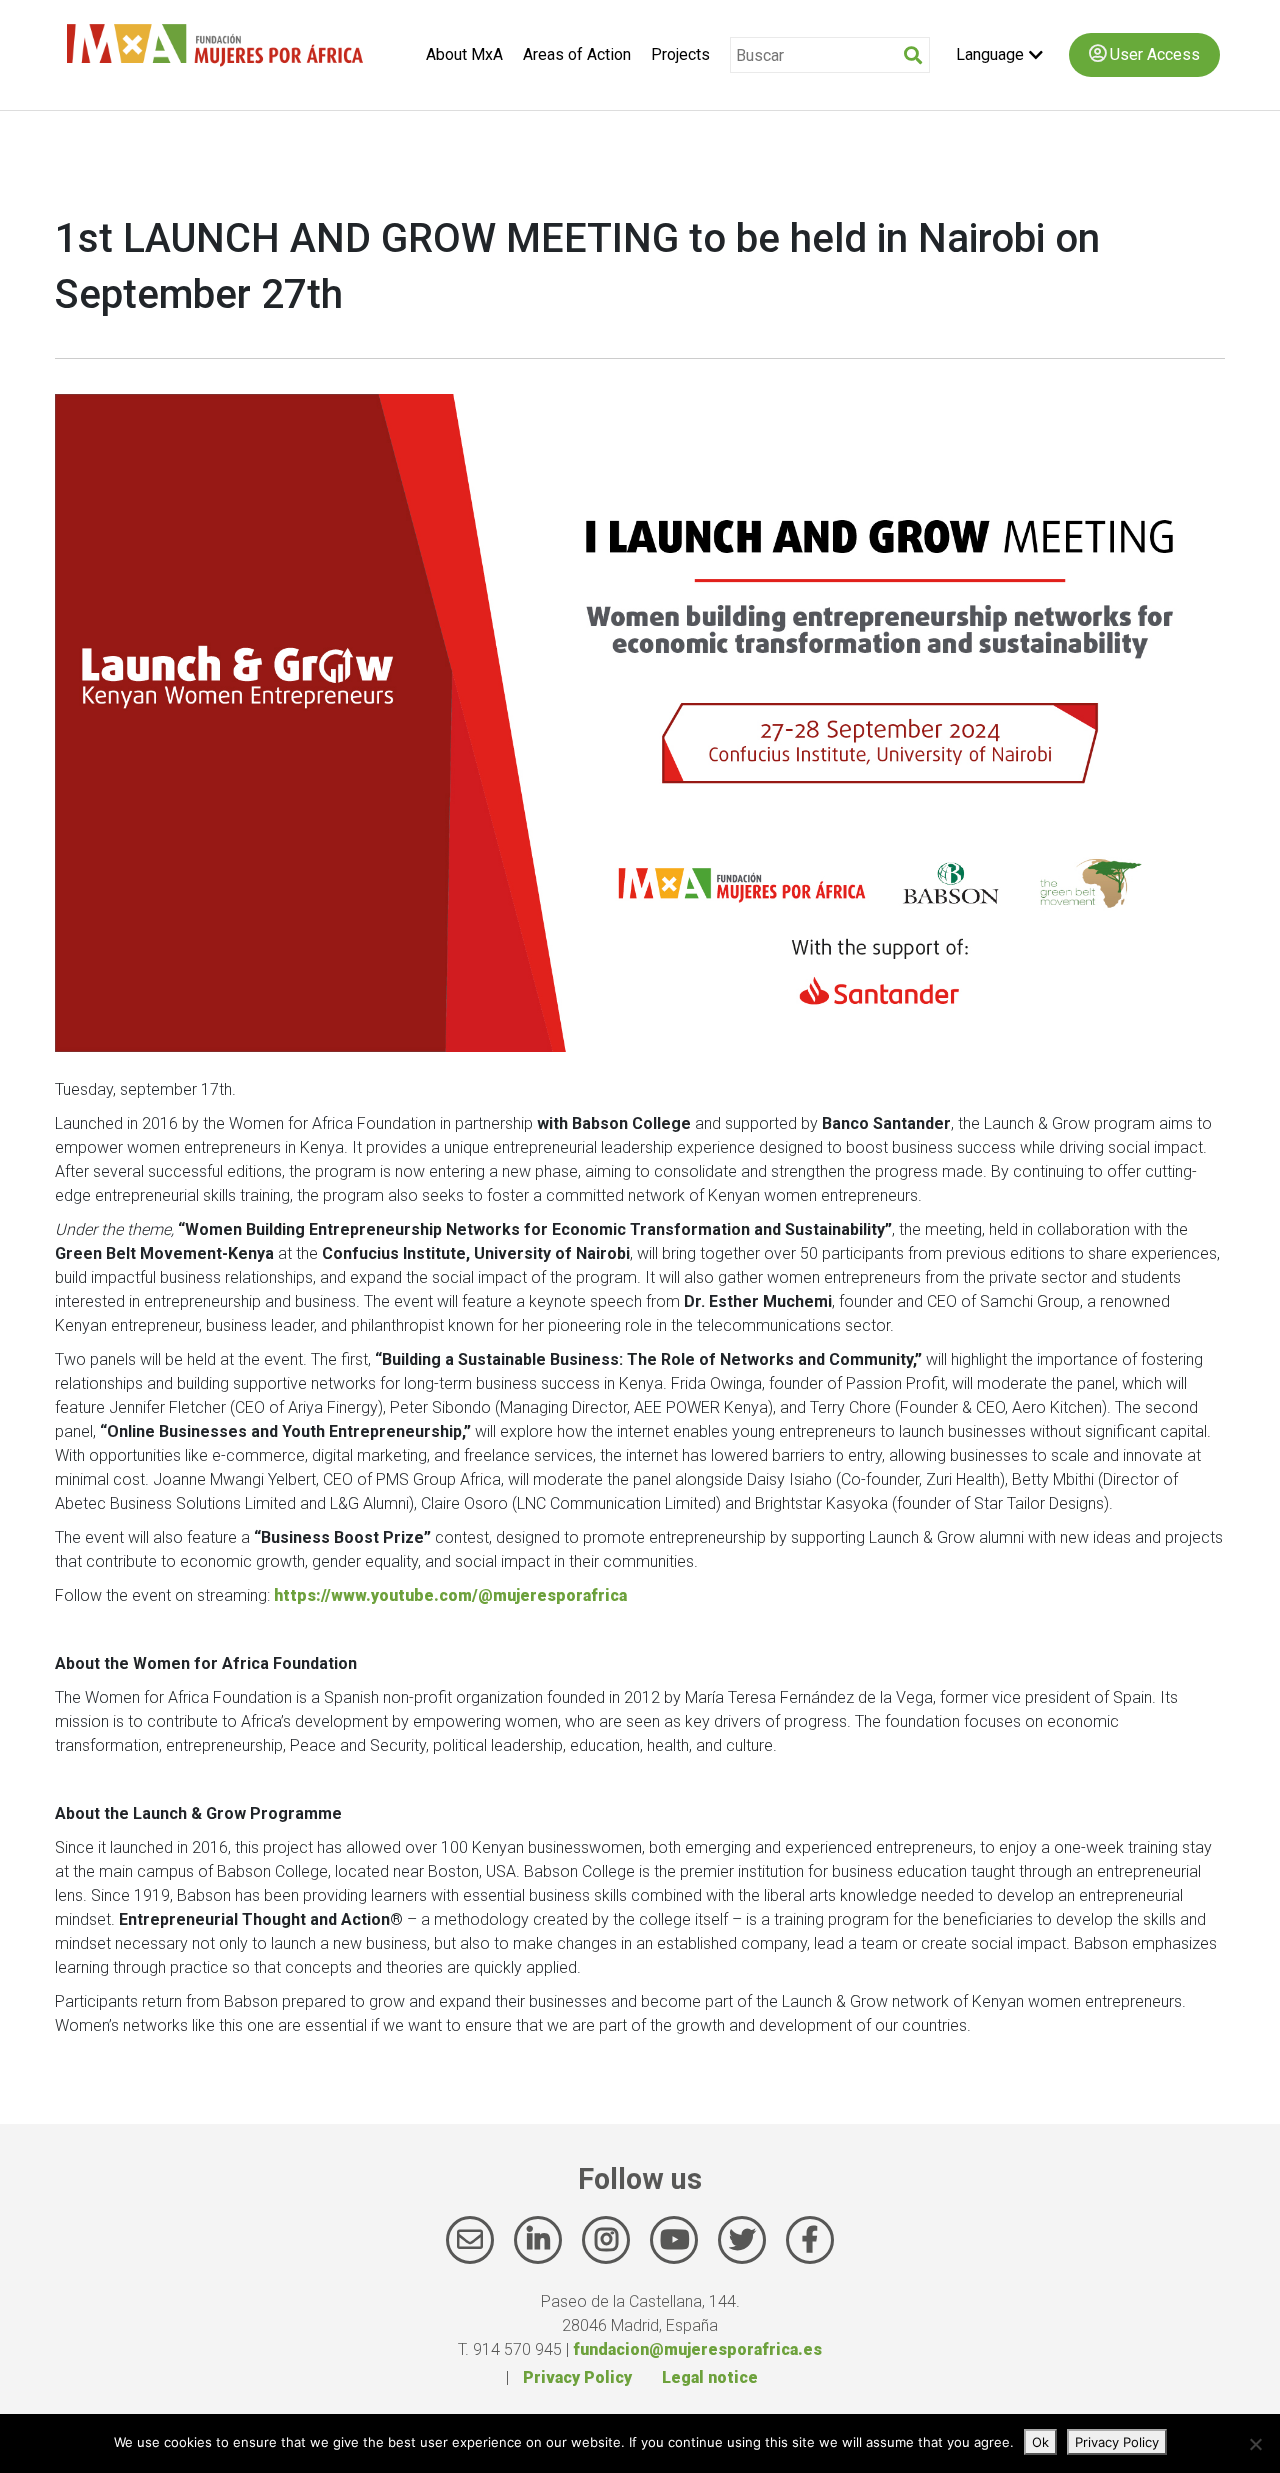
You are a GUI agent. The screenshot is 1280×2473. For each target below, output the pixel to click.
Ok (1040, 2442)
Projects (680, 54)
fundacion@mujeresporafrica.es (697, 2349)
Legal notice (710, 2377)
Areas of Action (577, 54)
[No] (1255, 2444)
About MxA (464, 54)
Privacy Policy (577, 2377)
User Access (1153, 54)
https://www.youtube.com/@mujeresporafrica (450, 1595)
